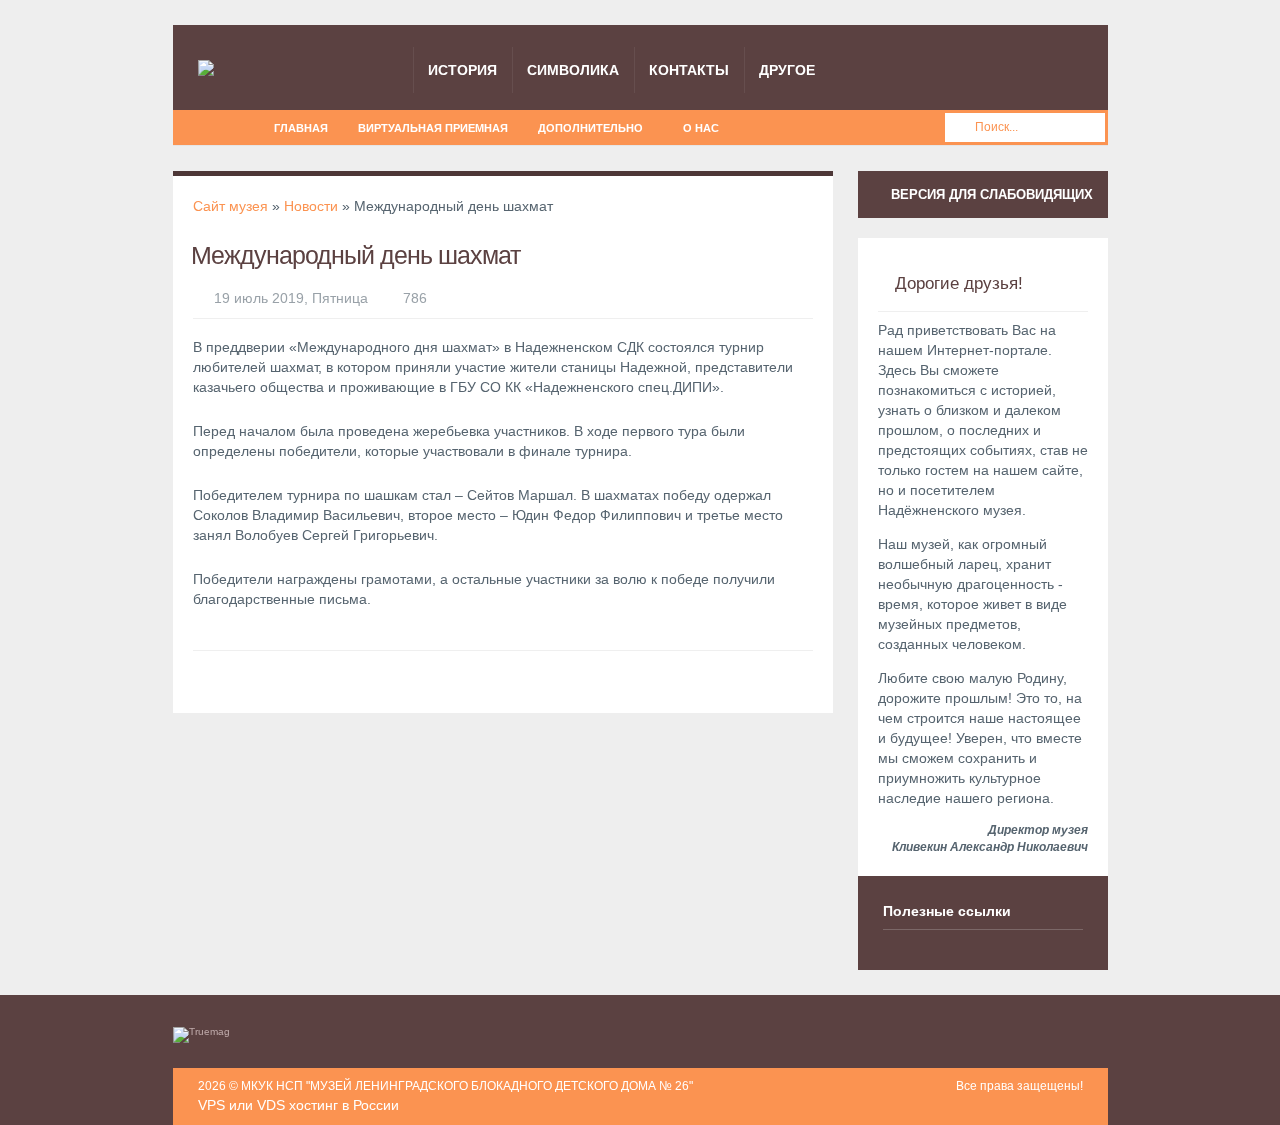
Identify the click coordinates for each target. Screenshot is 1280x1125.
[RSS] (212, 126)
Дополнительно (590, 128)
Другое (787, 70)
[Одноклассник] (240, 126)
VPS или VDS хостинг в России (298, 1105)
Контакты (689, 70)
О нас (701, 128)
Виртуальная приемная (433, 128)
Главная (301, 128)
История (462, 70)
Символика (573, 70)
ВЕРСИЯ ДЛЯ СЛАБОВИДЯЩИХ (990, 194)
